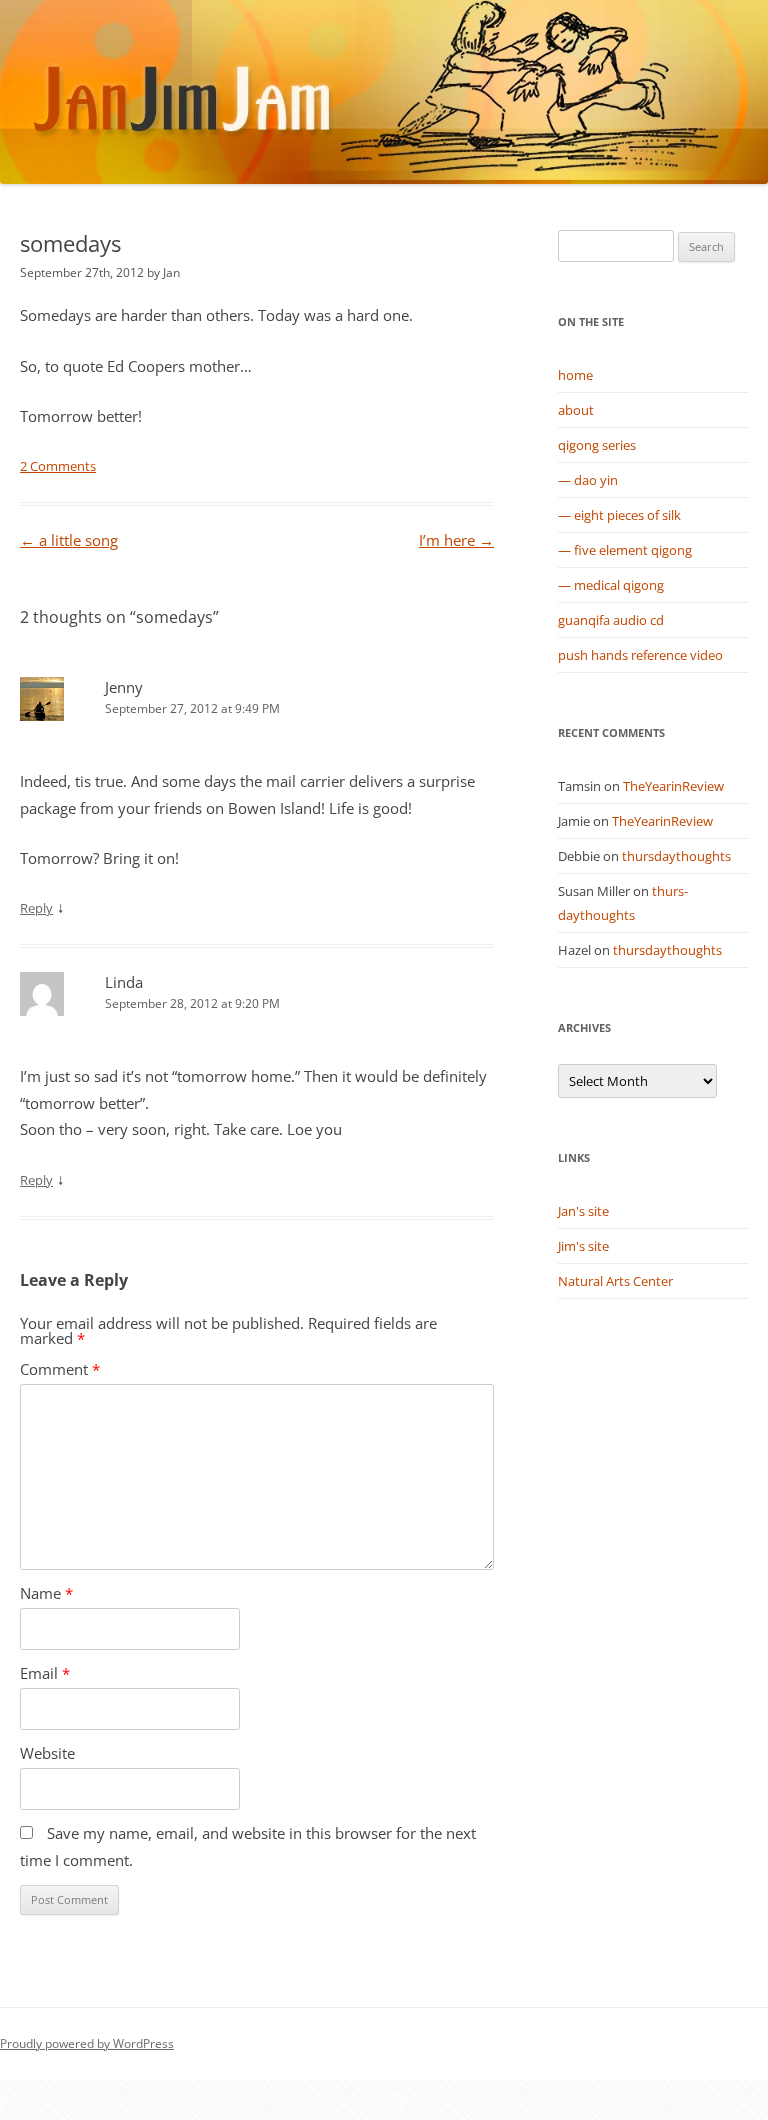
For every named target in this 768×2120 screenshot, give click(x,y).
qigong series (597, 445)
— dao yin (588, 480)
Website (47, 1753)
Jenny (124, 687)
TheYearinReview (673, 786)
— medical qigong (611, 585)
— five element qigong (625, 550)
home (575, 375)
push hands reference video (640, 655)
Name (46, 1593)
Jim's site (583, 1246)
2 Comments (58, 466)
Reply (36, 908)
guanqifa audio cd (611, 620)
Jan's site (583, 1211)
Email (45, 1673)
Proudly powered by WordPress (87, 2043)
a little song (69, 540)
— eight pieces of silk (619, 515)
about (576, 410)
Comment (60, 1369)
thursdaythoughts (676, 856)
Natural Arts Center (615, 1281)
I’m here (456, 540)
